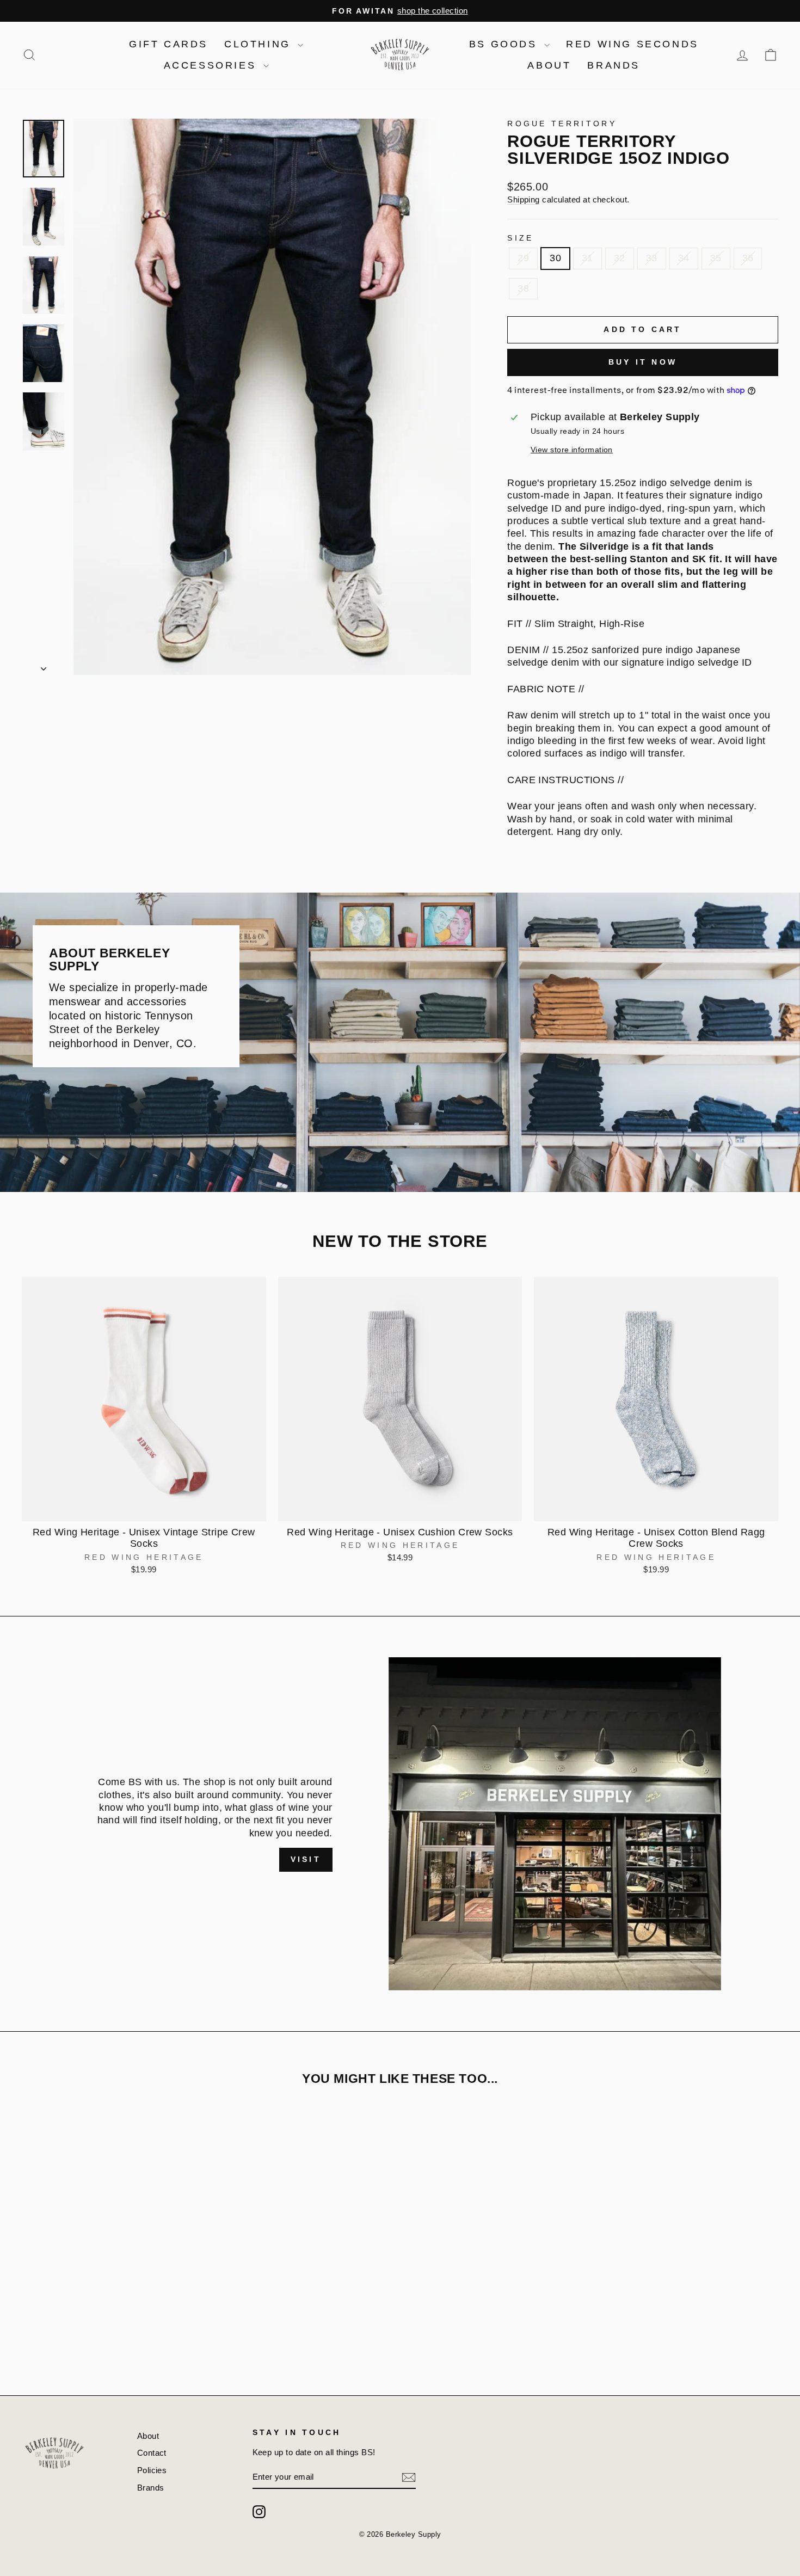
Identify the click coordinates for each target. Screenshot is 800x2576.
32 (620, 258)
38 (523, 288)
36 (748, 258)
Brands (614, 65)
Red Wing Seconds (632, 44)
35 (716, 258)
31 (587, 258)
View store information (572, 450)
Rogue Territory (562, 124)
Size (520, 238)
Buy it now (643, 362)
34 (684, 258)
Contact (152, 2453)
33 (652, 258)
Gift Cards (168, 44)
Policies (152, 2470)
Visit (306, 1859)
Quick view (144, 1508)
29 (523, 258)
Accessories (212, 65)
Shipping (524, 199)
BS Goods (505, 44)
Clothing (260, 44)
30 (555, 258)
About (549, 65)
